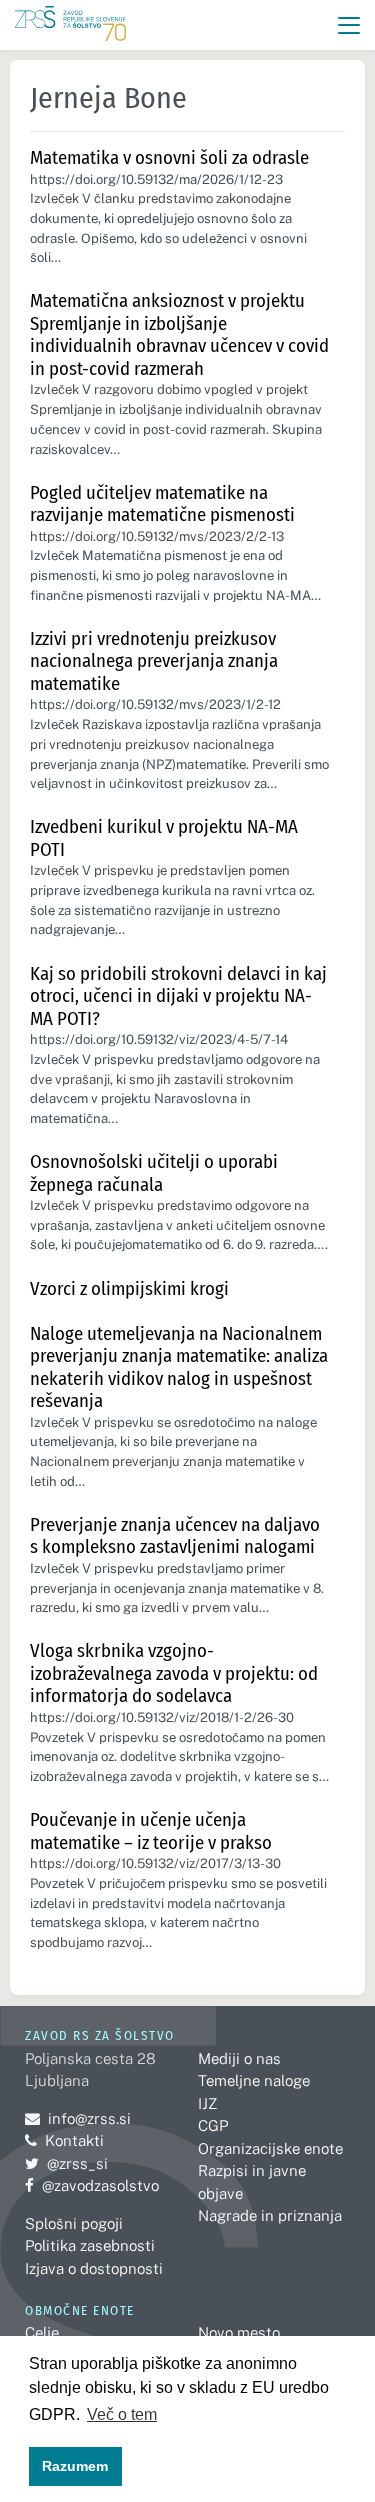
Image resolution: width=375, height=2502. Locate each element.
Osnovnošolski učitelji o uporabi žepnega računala (154, 1173)
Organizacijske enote (270, 2148)
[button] (349, 25)
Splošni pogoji (74, 2223)
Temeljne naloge (254, 2080)
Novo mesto (239, 2332)
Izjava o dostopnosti (94, 2268)
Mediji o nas (239, 2058)
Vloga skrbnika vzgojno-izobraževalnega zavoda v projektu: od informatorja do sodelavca (174, 1673)
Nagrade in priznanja (270, 2215)
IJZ (207, 2103)
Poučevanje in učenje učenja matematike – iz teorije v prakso (151, 1831)
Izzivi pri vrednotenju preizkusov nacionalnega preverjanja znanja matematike (154, 661)
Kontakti (74, 2140)
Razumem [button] (75, 2466)
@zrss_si (66, 2163)
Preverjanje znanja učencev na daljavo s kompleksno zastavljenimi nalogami (175, 1536)
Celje (42, 2332)
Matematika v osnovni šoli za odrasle (169, 157)
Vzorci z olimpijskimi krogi (129, 1288)
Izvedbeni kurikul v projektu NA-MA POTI (164, 838)
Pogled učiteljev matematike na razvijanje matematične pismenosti (162, 504)
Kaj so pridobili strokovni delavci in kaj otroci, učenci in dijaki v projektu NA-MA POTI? (178, 996)
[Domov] (70, 25)
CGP (213, 2125)
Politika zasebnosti (90, 2245)
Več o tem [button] (122, 2414)
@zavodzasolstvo (92, 2185)
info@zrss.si (78, 2118)
